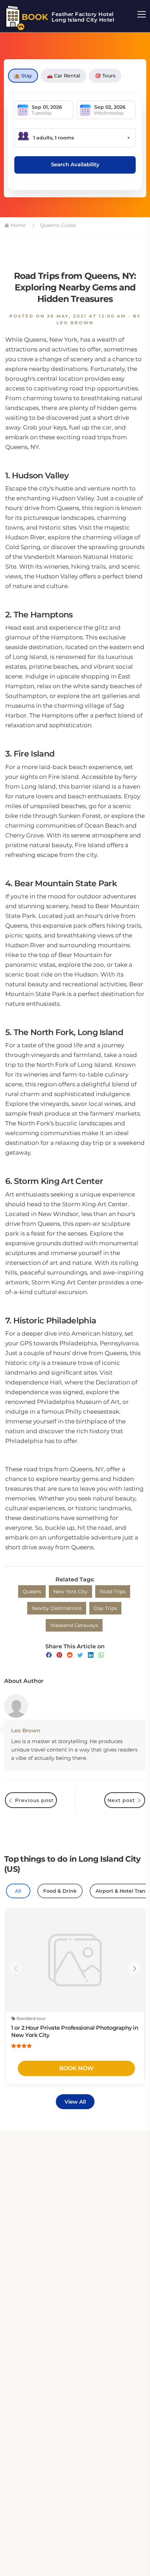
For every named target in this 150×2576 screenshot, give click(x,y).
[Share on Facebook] (49, 1655)
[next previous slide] (16, 1968)
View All (75, 2102)
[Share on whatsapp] (101, 1655)
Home (17, 225)
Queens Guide (57, 225)
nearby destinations (57, 1608)
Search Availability (75, 164)
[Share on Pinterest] (59, 1655)
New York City (70, 1591)
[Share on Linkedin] (91, 1655)
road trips (113, 1591)
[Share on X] (80, 1655)
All (18, 1891)
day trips (105, 1608)
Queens (32, 1591)
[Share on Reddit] (70, 1655)
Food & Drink (60, 1891)
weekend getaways (74, 1625)
